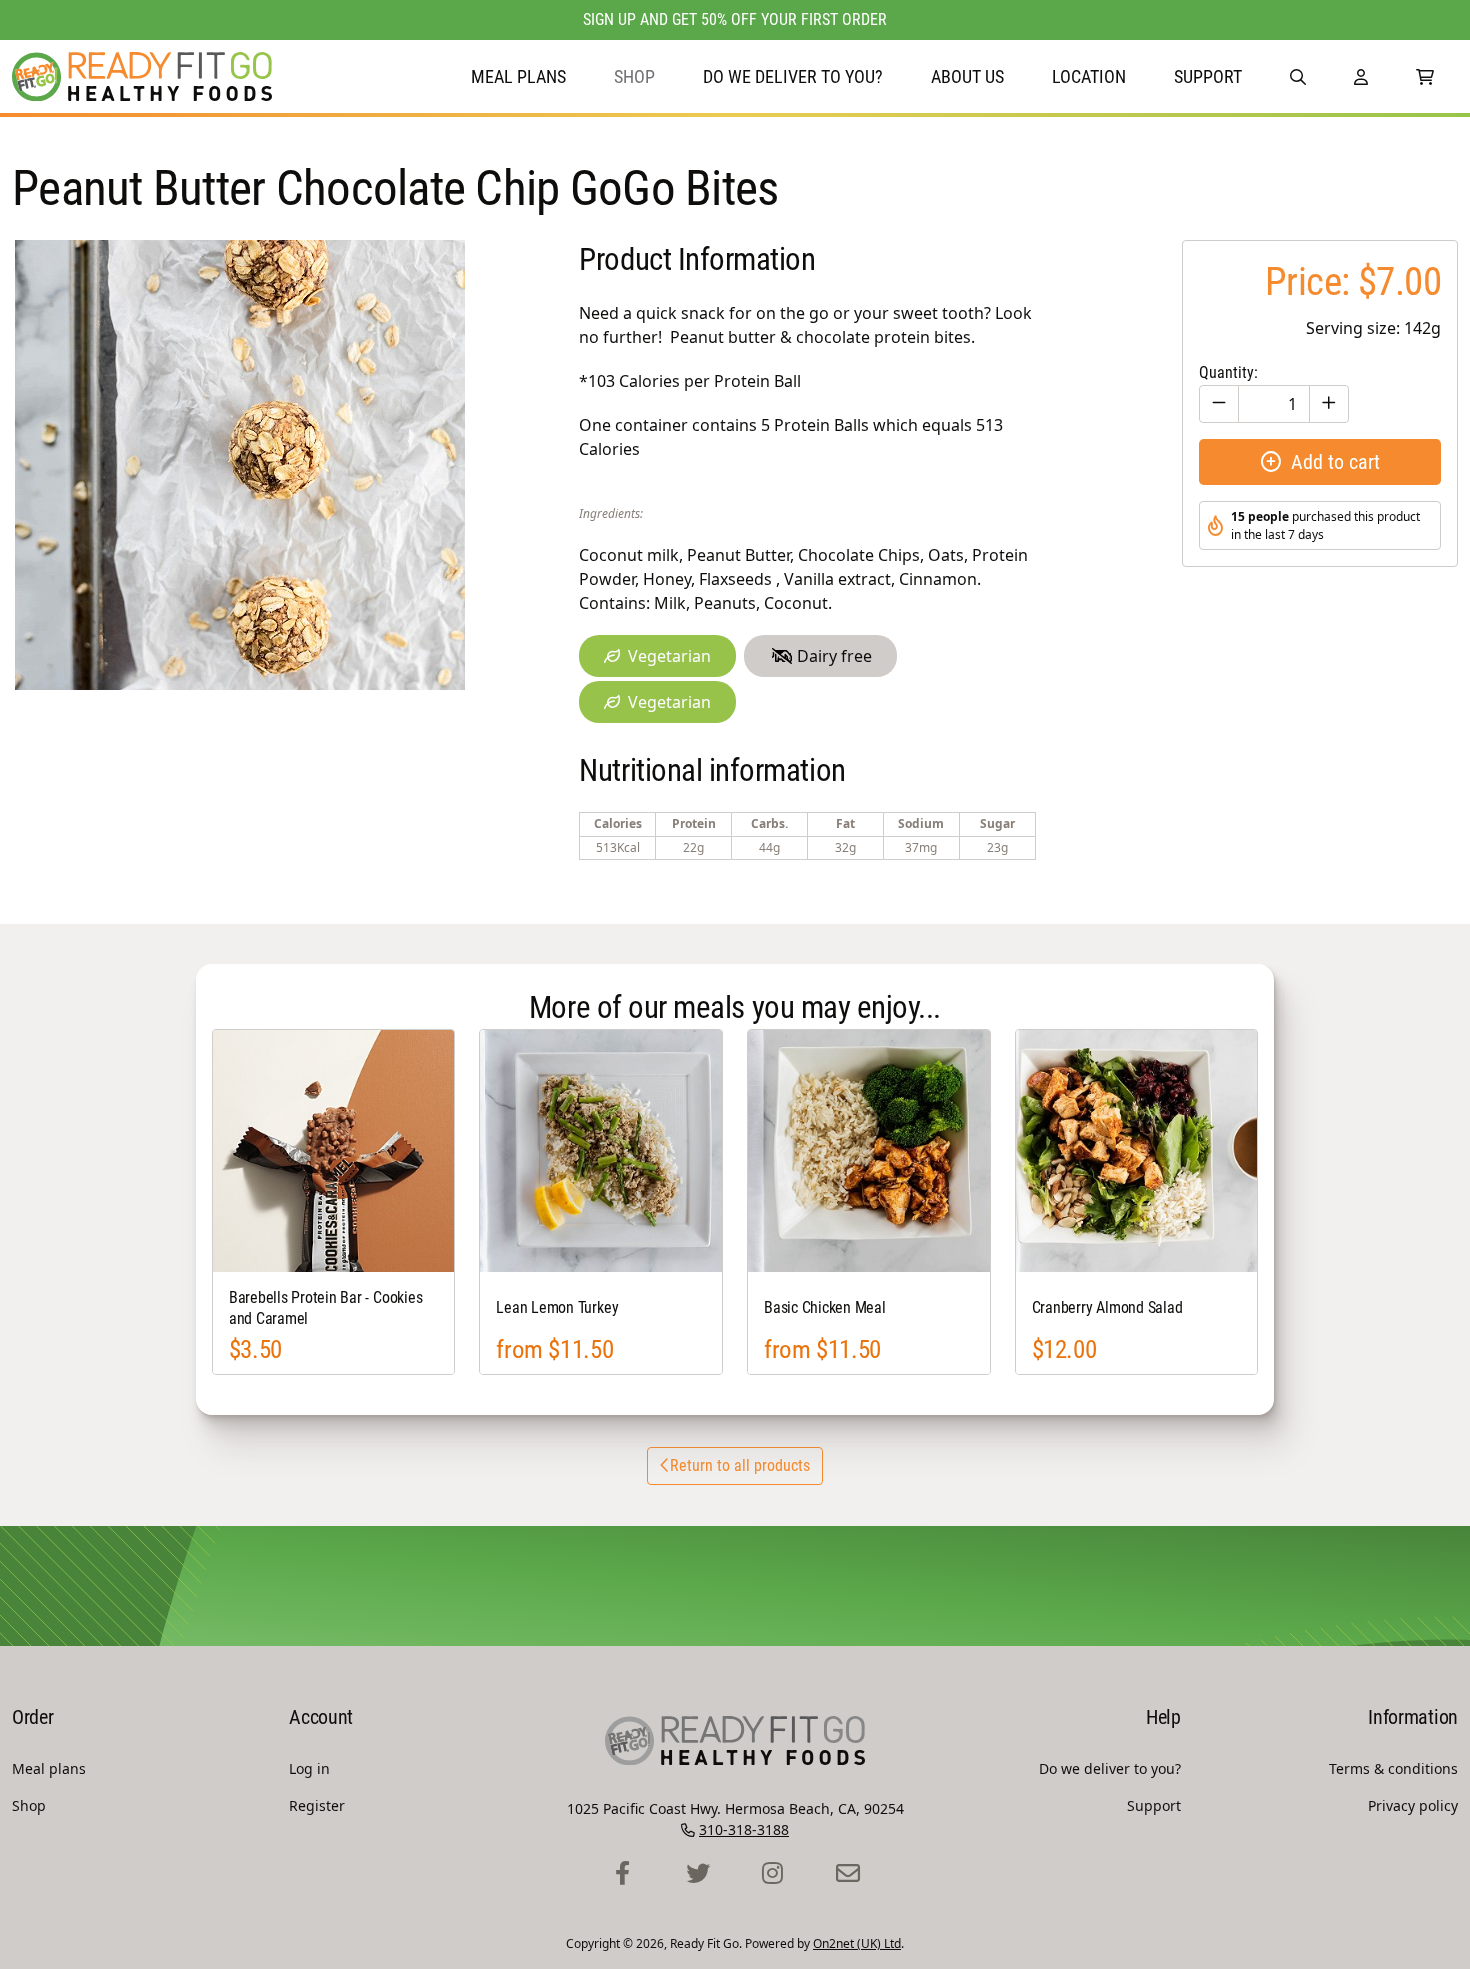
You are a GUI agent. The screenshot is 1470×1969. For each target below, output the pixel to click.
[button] (1298, 76)
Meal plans (518, 76)
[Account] (1361, 76)
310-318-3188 (744, 1829)
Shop (634, 76)
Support (1208, 76)
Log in (309, 1768)
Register (317, 1805)
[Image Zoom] (240, 465)
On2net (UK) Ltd (857, 1943)
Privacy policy (1413, 1805)
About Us (967, 76)
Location (1089, 76)
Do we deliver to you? (793, 76)
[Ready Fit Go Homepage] (142, 76)
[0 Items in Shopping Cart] (1425, 76)
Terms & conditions (1393, 1768)
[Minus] (1219, 404)
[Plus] (1329, 404)
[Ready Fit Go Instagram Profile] (772, 1874)
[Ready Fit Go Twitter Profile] (697, 1874)
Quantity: (1228, 372)
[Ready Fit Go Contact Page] (847, 1874)
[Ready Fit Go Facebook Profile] (622, 1874)
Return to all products (740, 1465)
